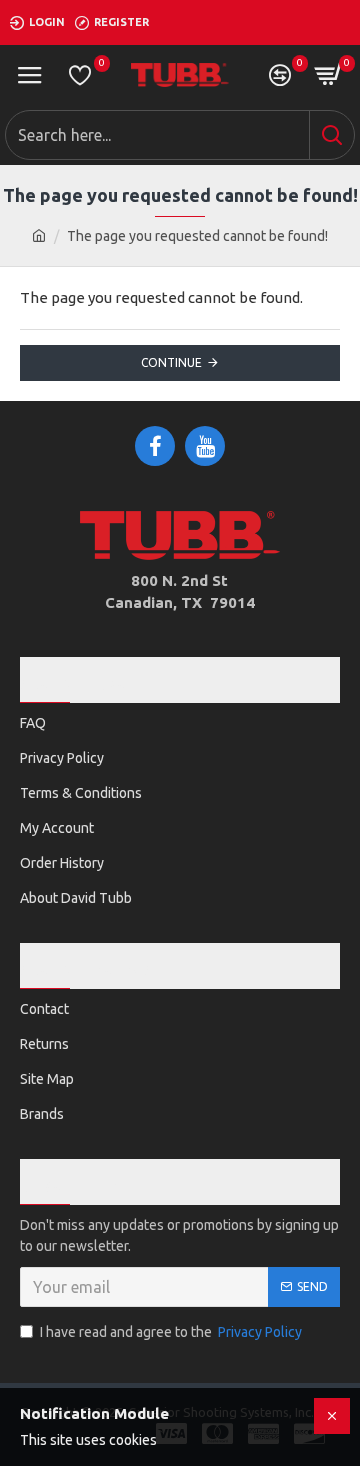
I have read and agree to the (171, 1332)
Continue (171, 362)
